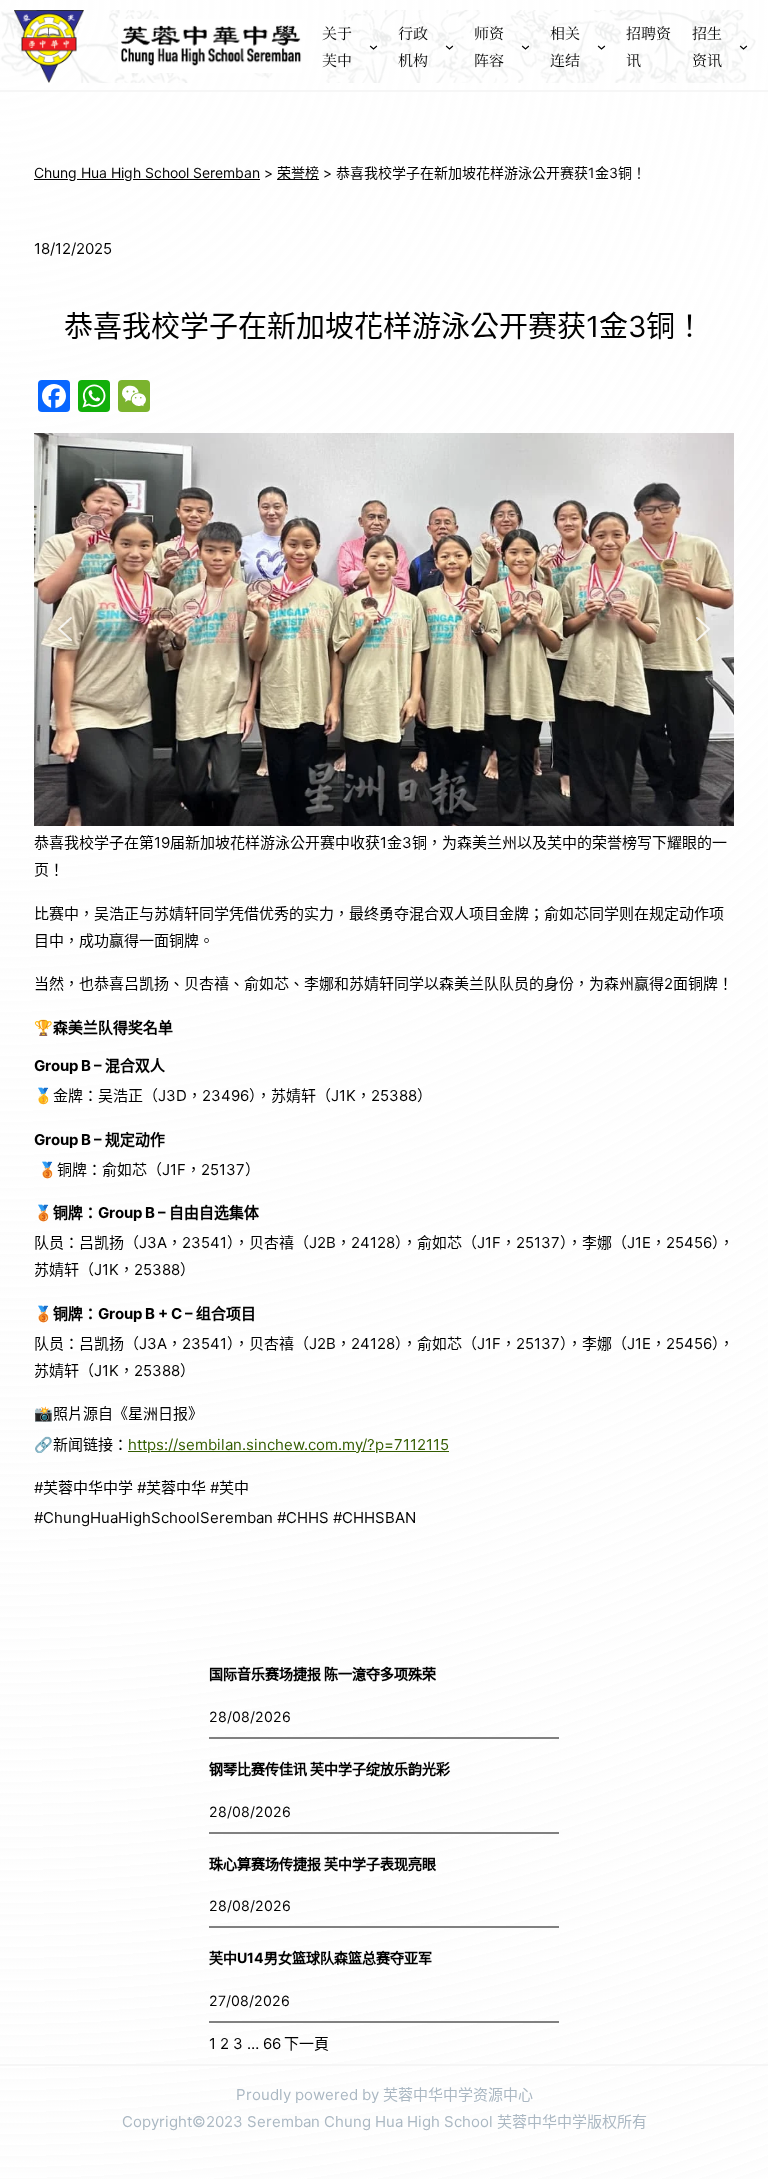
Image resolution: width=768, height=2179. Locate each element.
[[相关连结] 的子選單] (601, 46)
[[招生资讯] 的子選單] (743, 46)
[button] (65, 629)
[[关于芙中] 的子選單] (373, 46)
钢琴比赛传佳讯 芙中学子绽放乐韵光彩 (329, 1768)
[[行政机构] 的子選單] (449, 46)
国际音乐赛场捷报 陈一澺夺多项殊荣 (322, 1673)
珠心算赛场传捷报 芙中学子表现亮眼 (322, 1863)
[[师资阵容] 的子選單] (525, 46)
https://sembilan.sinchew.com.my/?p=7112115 (288, 1444)
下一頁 (306, 2043)
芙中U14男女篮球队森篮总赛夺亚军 (320, 1957)
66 (272, 2043)
